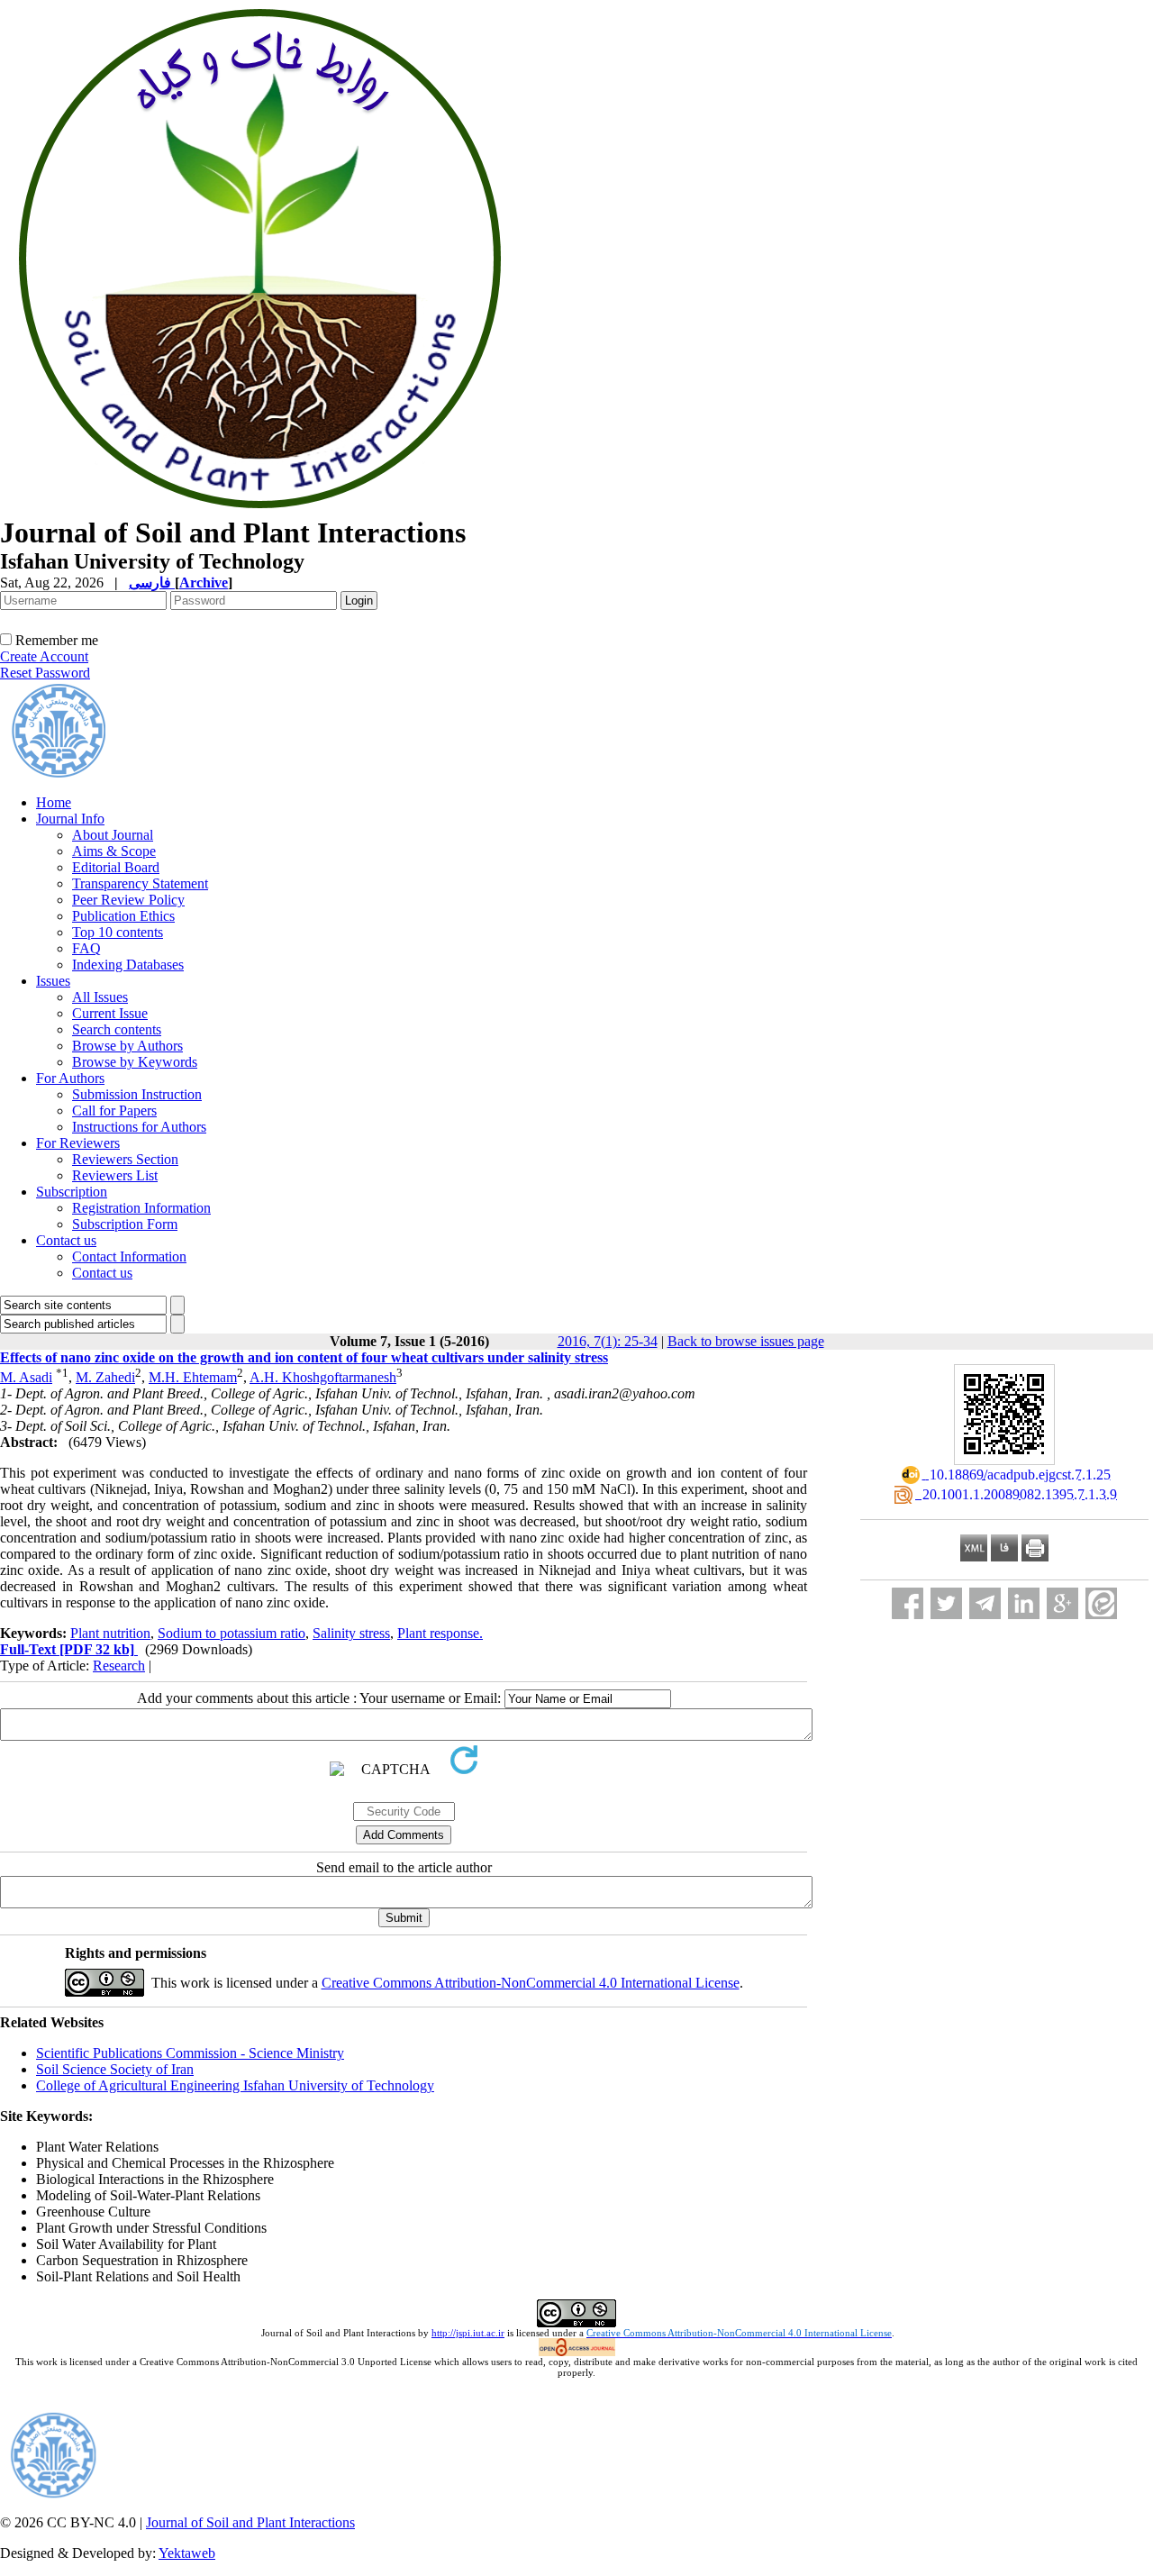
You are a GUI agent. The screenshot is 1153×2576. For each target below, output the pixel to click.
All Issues (100, 997)
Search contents (117, 1029)
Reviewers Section (125, 1159)
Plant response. (440, 1633)
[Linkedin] (1024, 1603)
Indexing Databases (128, 965)
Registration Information (141, 1208)
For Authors (70, 1078)
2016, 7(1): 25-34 (608, 1341)
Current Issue (110, 1013)
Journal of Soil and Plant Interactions (250, 2522)
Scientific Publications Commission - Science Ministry (190, 2053)
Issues (53, 981)
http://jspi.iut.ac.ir (468, 2333)
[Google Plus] (1062, 1603)
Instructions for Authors (139, 1127)
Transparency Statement (140, 883)
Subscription (72, 1192)
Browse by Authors (127, 1046)
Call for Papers (114, 1111)
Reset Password (45, 673)
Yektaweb (187, 2553)
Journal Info (70, 819)
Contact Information (129, 1256)
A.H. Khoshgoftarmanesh (323, 1377)
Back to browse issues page (746, 1341)
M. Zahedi (105, 1377)
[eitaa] (1101, 1603)
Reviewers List (115, 1175)
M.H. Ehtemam (193, 1377)
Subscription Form (125, 1224)
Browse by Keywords (135, 1062)
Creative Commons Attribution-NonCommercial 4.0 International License (531, 1983)
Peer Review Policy (128, 900)
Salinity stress (351, 1633)
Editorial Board (116, 867)
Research (119, 1666)
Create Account (44, 656)
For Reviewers (78, 1143)
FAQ (86, 948)
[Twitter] (946, 1603)
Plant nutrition (110, 1633)
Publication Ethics (123, 916)
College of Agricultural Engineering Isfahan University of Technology (235, 2085)
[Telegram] (985, 1603)
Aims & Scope (114, 851)
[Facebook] (908, 1603)
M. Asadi (26, 1377)
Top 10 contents (118, 932)
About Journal (113, 835)
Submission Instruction (137, 1094)
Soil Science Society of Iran (115, 2069)
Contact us (66, 1240)
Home (54, 802)
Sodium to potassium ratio (232, 1633)
